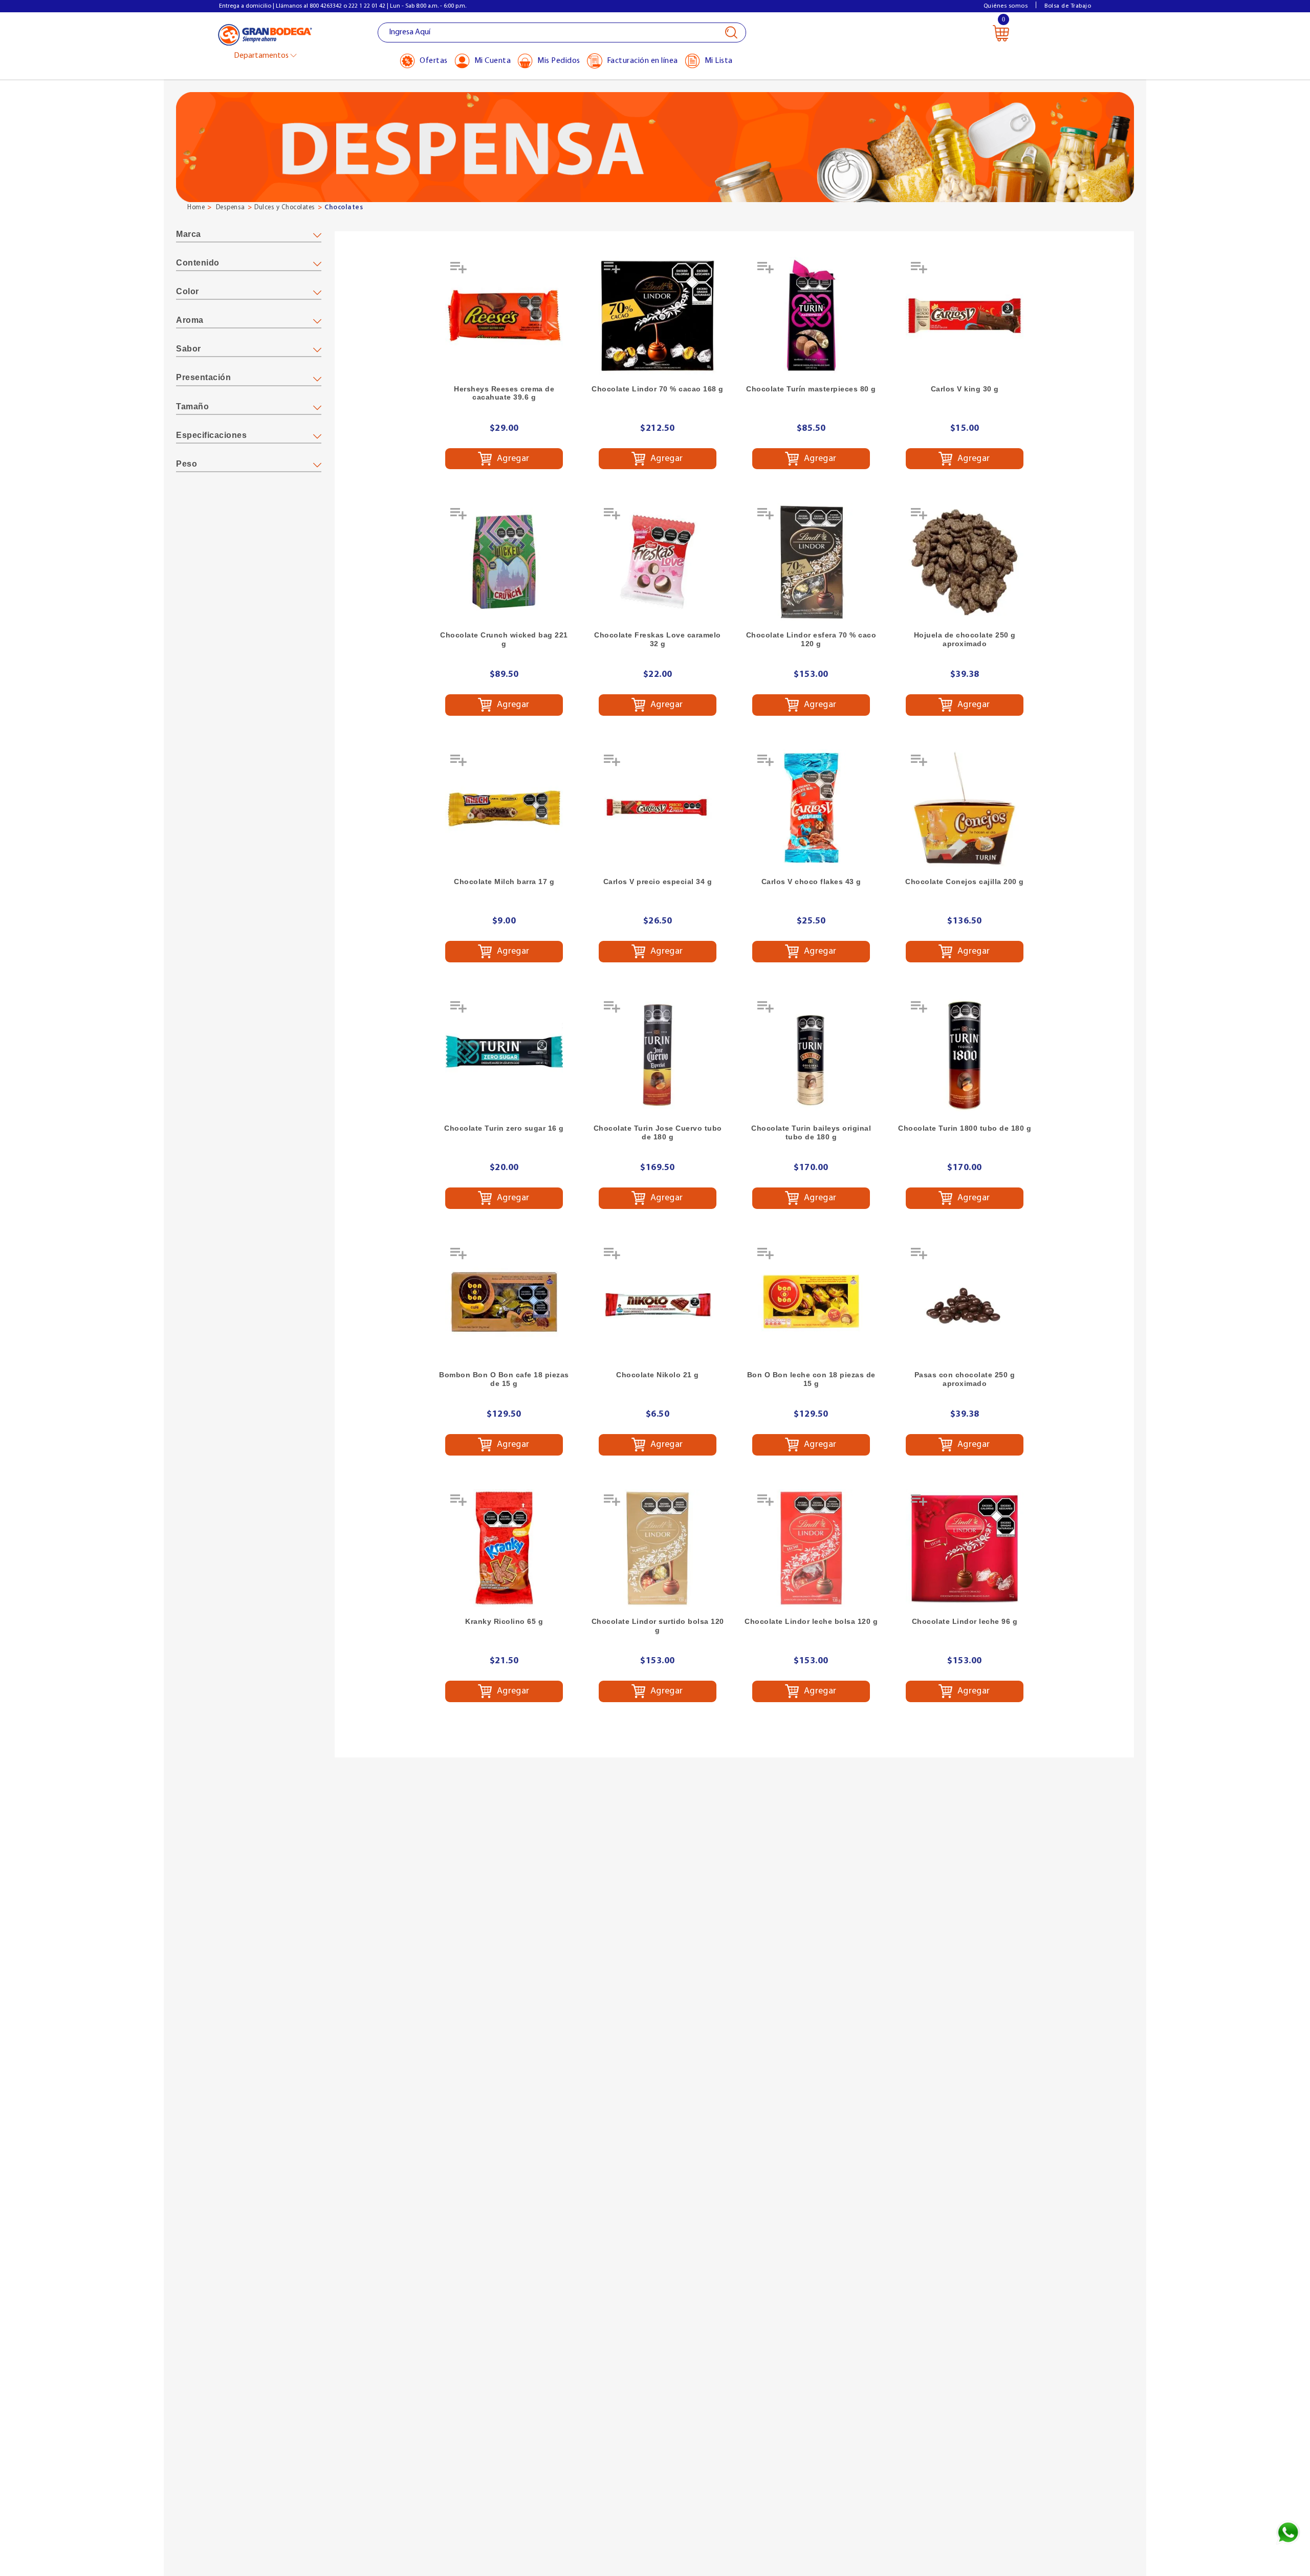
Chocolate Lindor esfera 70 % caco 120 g (811, 639)
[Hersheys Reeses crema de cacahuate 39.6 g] (504, 316)
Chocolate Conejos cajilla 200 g (965, 882)
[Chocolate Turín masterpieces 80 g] (811, 316)
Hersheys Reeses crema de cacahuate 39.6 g (504, 393)
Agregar (512, 458)
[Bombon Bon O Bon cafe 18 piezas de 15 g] (504, 1302)
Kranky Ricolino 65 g (504, 1621)
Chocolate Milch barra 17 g (504, 882)
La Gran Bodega (265, 34)
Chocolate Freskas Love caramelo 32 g (658, 639)
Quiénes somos (1006, 6)
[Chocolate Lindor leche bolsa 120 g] (811, 1548)
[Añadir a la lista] (460, 271)
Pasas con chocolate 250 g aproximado (965, 1379)
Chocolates (344, 207)
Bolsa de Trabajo (1068, 6)
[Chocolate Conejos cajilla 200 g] (965, 808)
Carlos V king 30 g (965, 389)
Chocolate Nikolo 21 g (658, 1375)
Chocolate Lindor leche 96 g (965, 1621)
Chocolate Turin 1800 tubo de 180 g (965, 1128)
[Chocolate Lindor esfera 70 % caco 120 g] (811, 562)
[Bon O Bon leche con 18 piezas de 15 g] (811, 1302)
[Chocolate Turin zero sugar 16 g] (504, 1055)
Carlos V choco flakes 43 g (811, 882)
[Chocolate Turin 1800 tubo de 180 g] (965, 1055)
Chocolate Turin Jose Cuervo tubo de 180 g (658, 1132)
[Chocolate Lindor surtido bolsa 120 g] (658, 1548)
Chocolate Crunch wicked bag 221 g (504, 639)
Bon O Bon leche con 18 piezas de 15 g (811, 1379)
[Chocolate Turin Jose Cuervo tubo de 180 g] (658, 1055)
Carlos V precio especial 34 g (658, 882)
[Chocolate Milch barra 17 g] (504, 808)
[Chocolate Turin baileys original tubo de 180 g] (811, 1055)
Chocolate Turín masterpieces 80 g (811, 389)
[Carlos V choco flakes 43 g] (811, 808)
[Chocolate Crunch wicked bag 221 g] (504, 562)
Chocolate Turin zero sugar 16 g (504, 1128)
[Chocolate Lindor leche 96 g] (965, 1548)
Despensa (231, 207)
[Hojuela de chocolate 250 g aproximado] (965, 562)
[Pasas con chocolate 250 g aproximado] (965, 1302)
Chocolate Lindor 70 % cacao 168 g (658, 389)
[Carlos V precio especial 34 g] (658, 808)
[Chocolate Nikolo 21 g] (658, 1302)
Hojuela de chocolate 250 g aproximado (965, 639)
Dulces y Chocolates (285, 207)
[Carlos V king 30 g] (965, 316)
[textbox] (562, 32)
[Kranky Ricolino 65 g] (504, 1548)
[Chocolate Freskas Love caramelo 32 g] (658, 562)
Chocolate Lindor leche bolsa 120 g (811, 1621)
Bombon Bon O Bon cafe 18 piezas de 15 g (504, 1379)
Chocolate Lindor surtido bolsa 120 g (658, 1626)
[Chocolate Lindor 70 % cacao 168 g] (658, 316)
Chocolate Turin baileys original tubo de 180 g (811, 1132)
